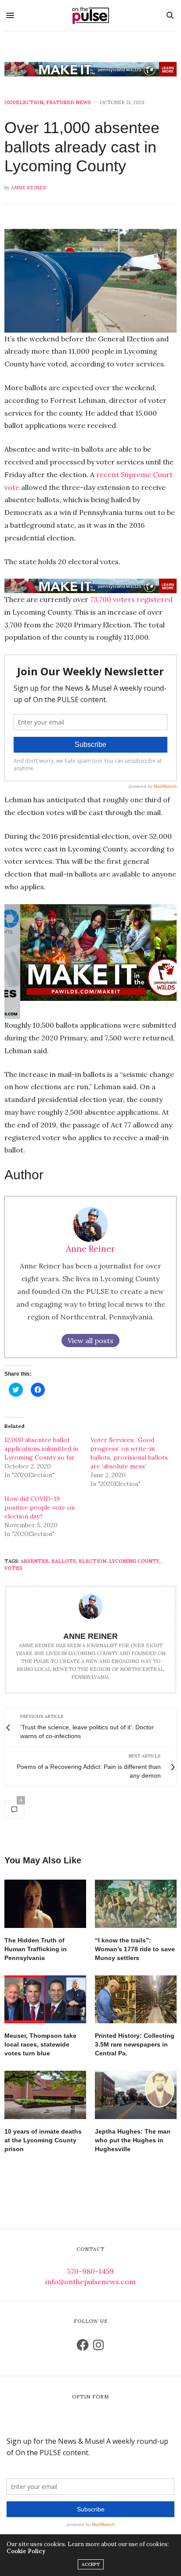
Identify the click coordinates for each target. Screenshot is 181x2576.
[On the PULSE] (90, 15)
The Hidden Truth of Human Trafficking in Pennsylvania (36, 1949)
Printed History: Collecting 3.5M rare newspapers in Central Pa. (135, 2044)
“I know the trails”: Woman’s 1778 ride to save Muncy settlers (135, 1949)
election (92, 1561)
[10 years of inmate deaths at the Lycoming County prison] (45, 2095)
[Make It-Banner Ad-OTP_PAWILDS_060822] (90, 69)
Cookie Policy (26, 2551)
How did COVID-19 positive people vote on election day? (40, 1507)
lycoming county (134, 1561)
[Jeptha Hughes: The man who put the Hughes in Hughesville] (136, 2095)
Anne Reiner (29, 188)
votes (13, 1568)
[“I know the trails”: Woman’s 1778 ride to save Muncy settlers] (136, 1904)
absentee (35, 1561)
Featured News (69, 103)
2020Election (24, 103)
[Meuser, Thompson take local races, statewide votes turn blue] (45, 1999)
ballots (64, 1561)
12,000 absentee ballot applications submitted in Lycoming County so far (41, 1449)
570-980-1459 (90, 2271)
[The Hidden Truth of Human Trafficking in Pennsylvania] (45, 1904)
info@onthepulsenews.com (90, 2282)
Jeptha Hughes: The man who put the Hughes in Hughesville (133, 2140)
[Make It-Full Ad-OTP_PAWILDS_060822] (90, 952)
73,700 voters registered (131, 599)
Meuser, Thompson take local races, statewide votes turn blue (40, 2044)
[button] (90, 281)
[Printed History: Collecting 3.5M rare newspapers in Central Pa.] (136, 1999)
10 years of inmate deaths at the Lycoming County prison (43, 2140)
